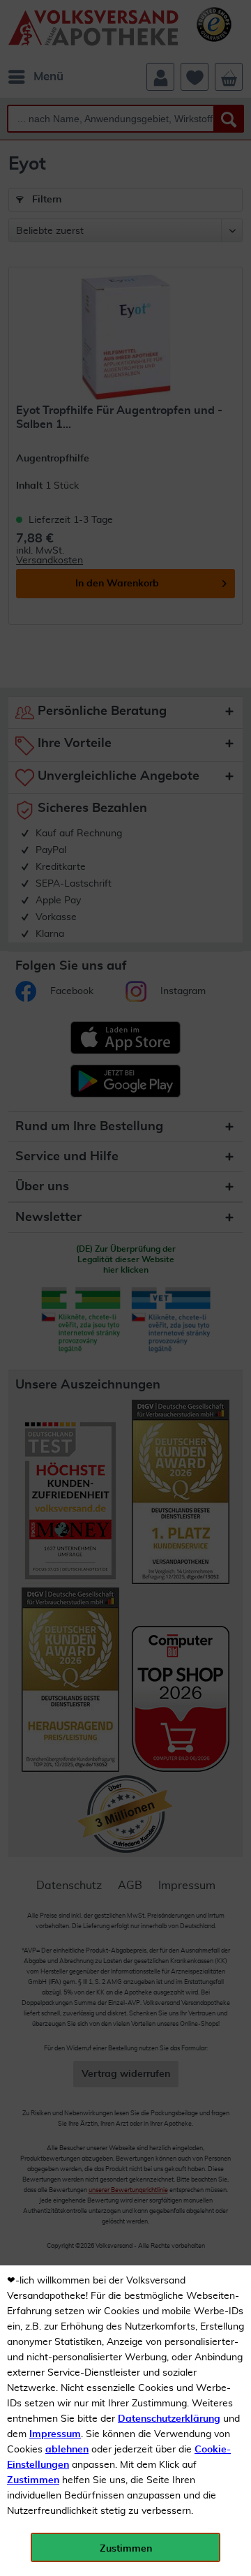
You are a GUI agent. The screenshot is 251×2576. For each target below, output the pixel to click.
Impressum (55, 2434)
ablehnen (67, 2450)
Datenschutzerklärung (169, 2419)
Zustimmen (33, 2480)
